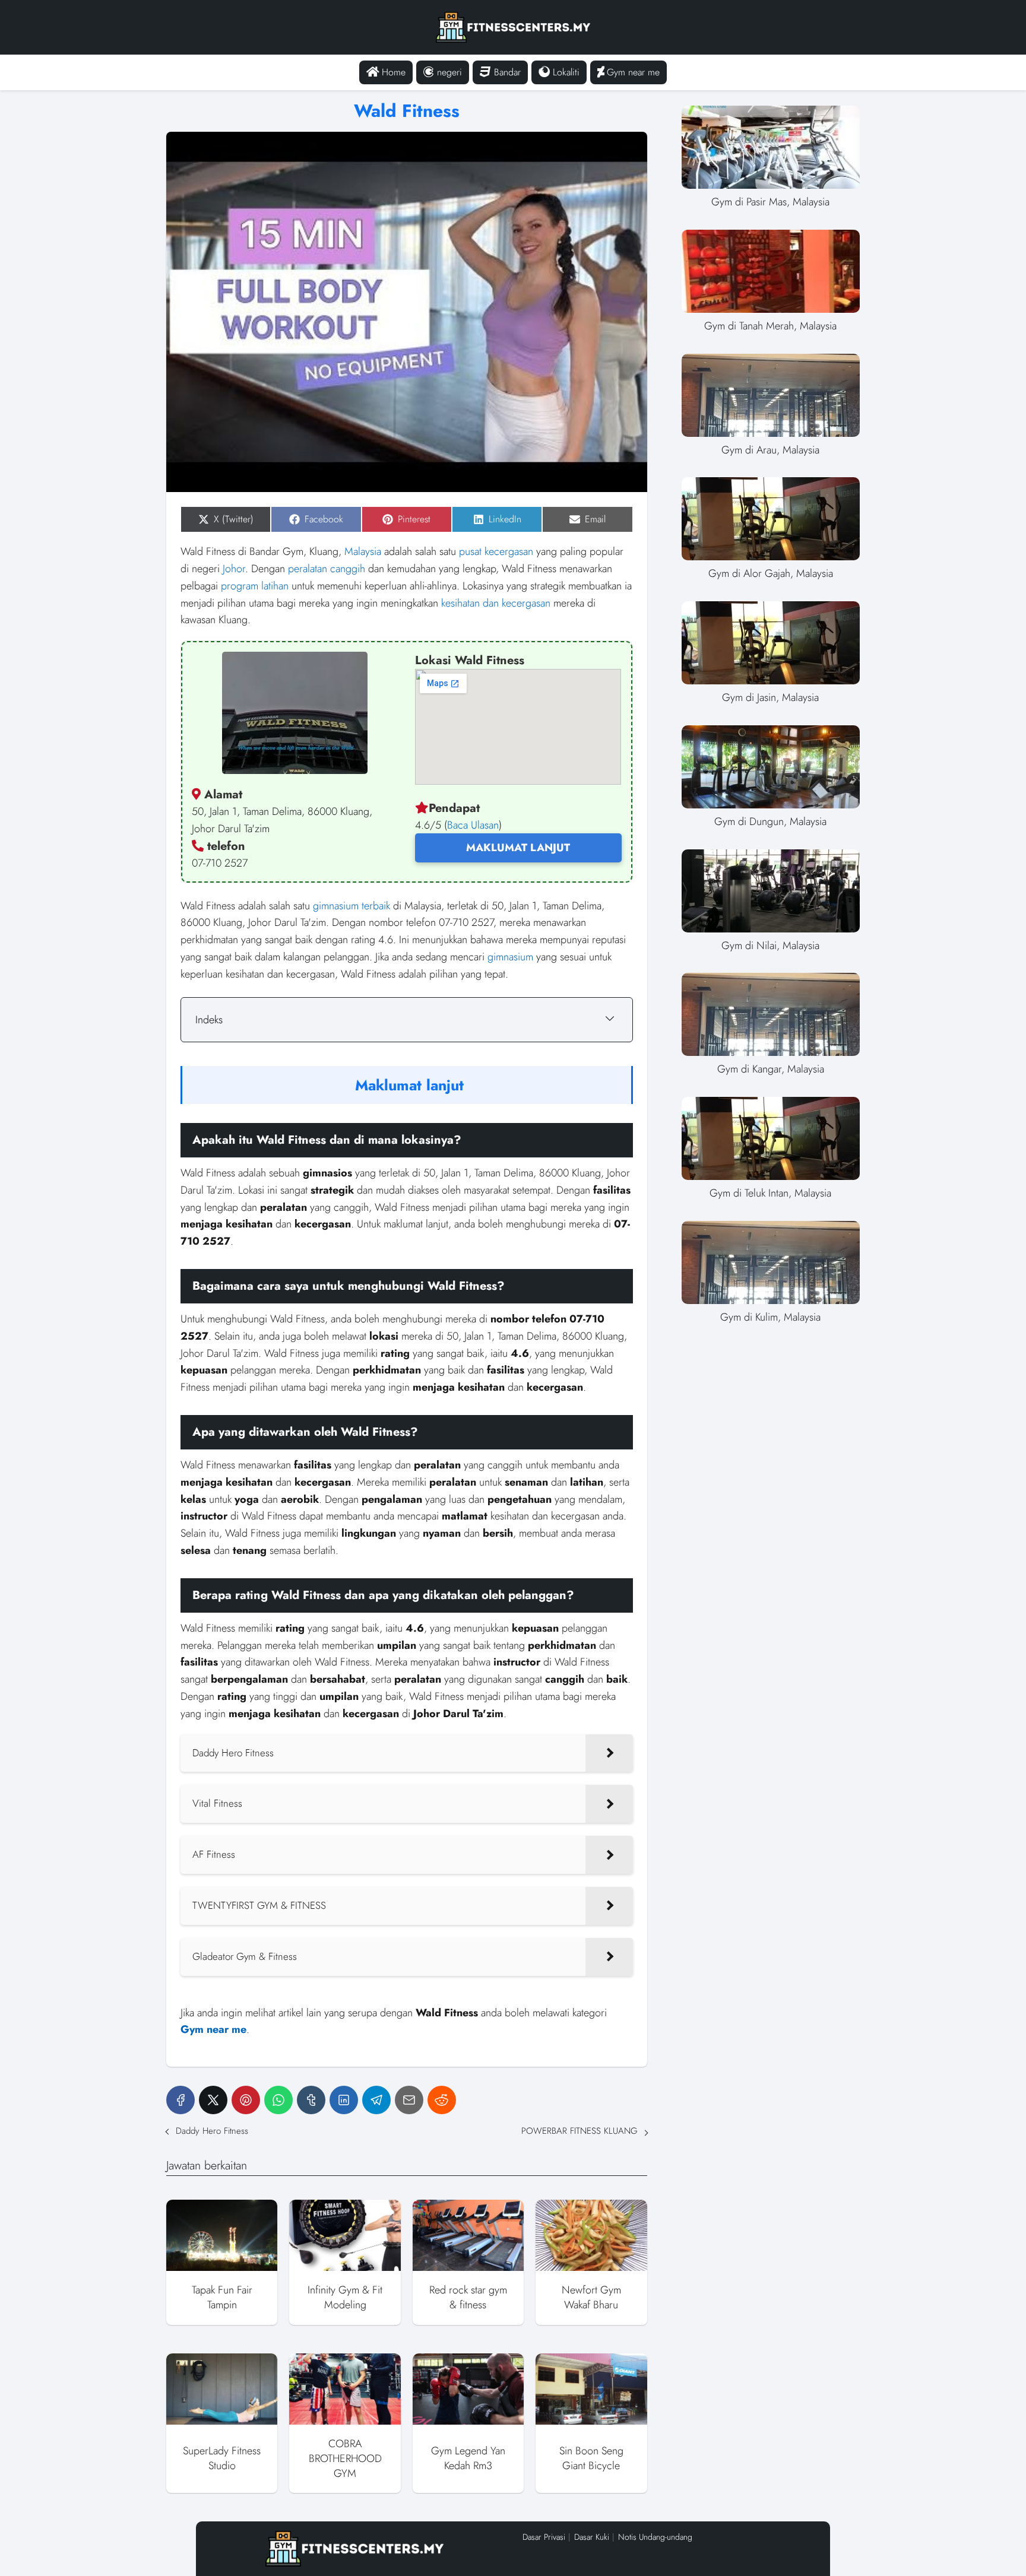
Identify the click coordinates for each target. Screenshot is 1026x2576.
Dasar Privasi (544, 2537)
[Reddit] (442, 2100)
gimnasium (510, 957)
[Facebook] (180, 2100)
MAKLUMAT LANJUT (518, 848)
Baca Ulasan (473, 825)
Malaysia (363, 551)
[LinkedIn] (344, 2100)
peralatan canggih (327, 569)
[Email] (409, 2100)
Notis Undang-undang (655, 2537)
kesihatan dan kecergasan (496, 603)
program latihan (255, 586)
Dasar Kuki (592, 2537)
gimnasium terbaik (351, 906)
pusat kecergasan (496, 551)
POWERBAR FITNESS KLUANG (579, 2131)
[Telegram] (376, 2100)
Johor (234, 569)
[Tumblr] (311, 2100)
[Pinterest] (246, 2100)
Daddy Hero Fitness (212, 2131)
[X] (213, 2100)
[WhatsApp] (278, 2100)
